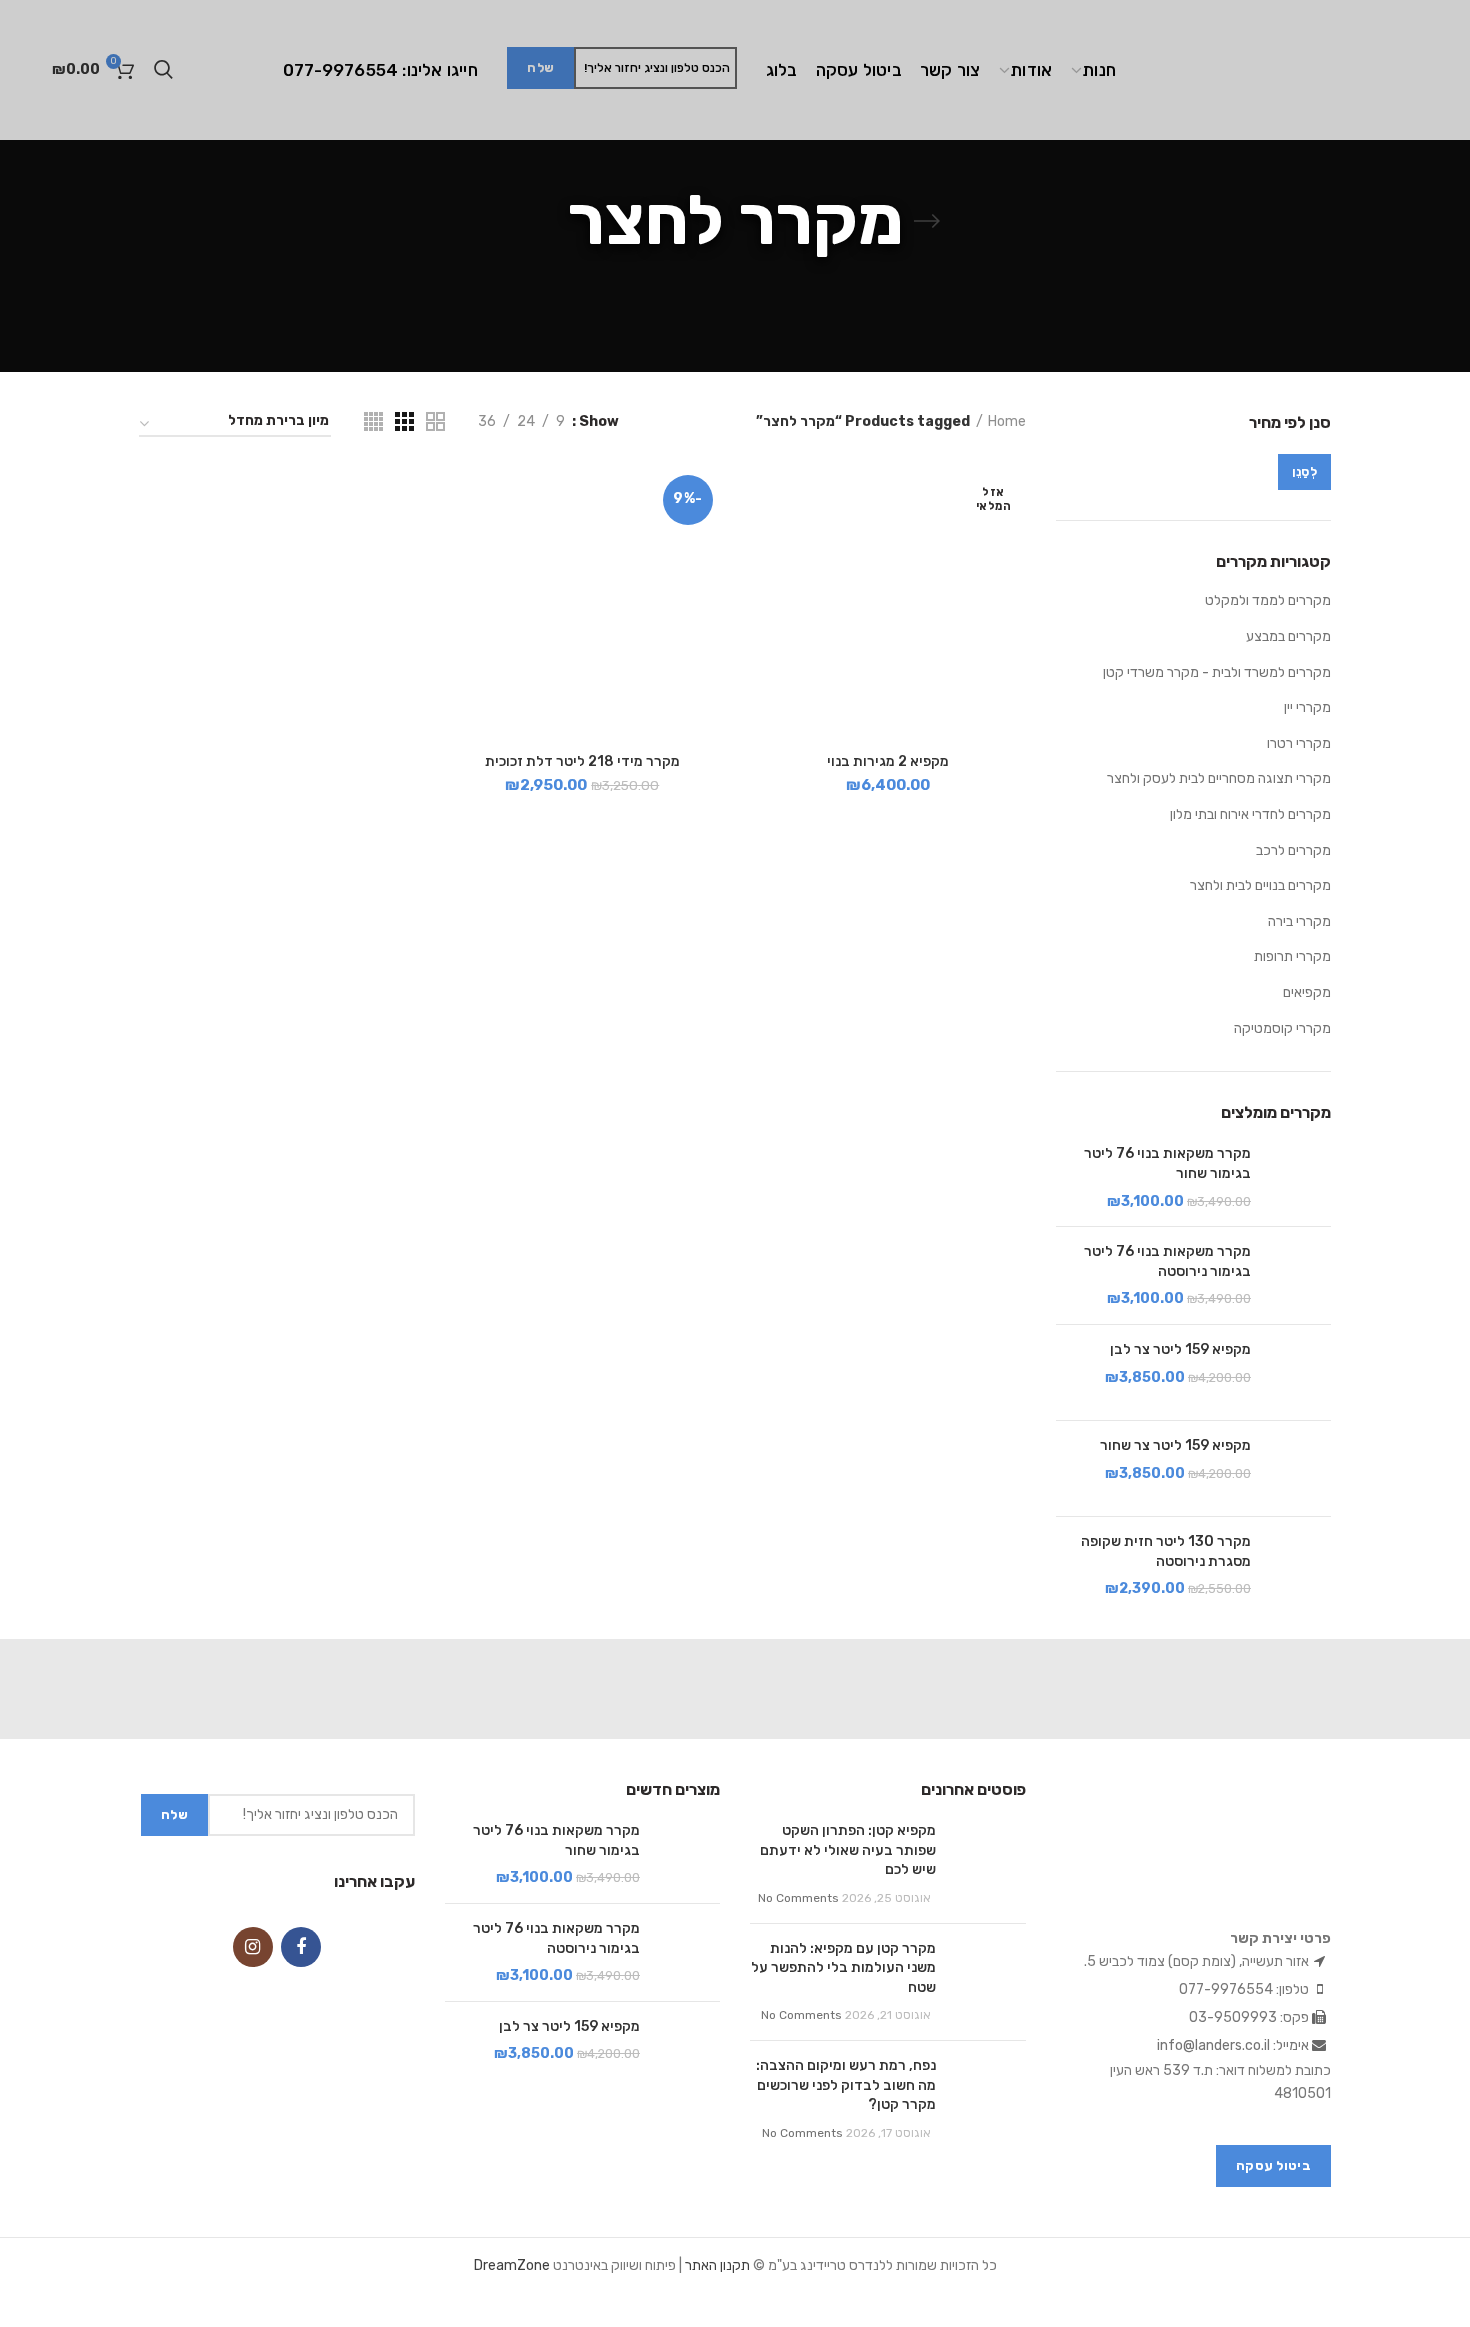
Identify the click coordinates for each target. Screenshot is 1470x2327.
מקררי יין (1307, 707)
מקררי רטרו (1299, 743)
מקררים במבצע (1288, 636)
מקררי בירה (1299, 921)
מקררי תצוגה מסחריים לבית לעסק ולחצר (1219, 778)
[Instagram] (253, 1947)
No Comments (798, 1898)
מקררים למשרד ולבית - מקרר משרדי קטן (1217, 672)
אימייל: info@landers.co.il (1234, 2045)
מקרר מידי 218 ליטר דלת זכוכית (582, 761)
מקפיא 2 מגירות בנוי (888, 761)
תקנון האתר (717, 2265)
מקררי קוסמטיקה (1282, 1028)
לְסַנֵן (1304, 472)
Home (1007, 421)
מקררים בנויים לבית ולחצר (1260, 885)
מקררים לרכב (1293, 850)
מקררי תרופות (1292, 956)
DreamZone (512, 2265)
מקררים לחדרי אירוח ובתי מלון (1250, 814)
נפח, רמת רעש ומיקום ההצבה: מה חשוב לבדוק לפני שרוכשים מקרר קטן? (846, 2085)
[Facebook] (301, 1947)
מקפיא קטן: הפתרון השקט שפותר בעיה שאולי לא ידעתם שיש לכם (848, 1850)
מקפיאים (1307, 992)
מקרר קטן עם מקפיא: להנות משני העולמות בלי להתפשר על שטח (843, 1968)
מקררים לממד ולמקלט (1268, 600)
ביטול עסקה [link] (1273, 2165)
